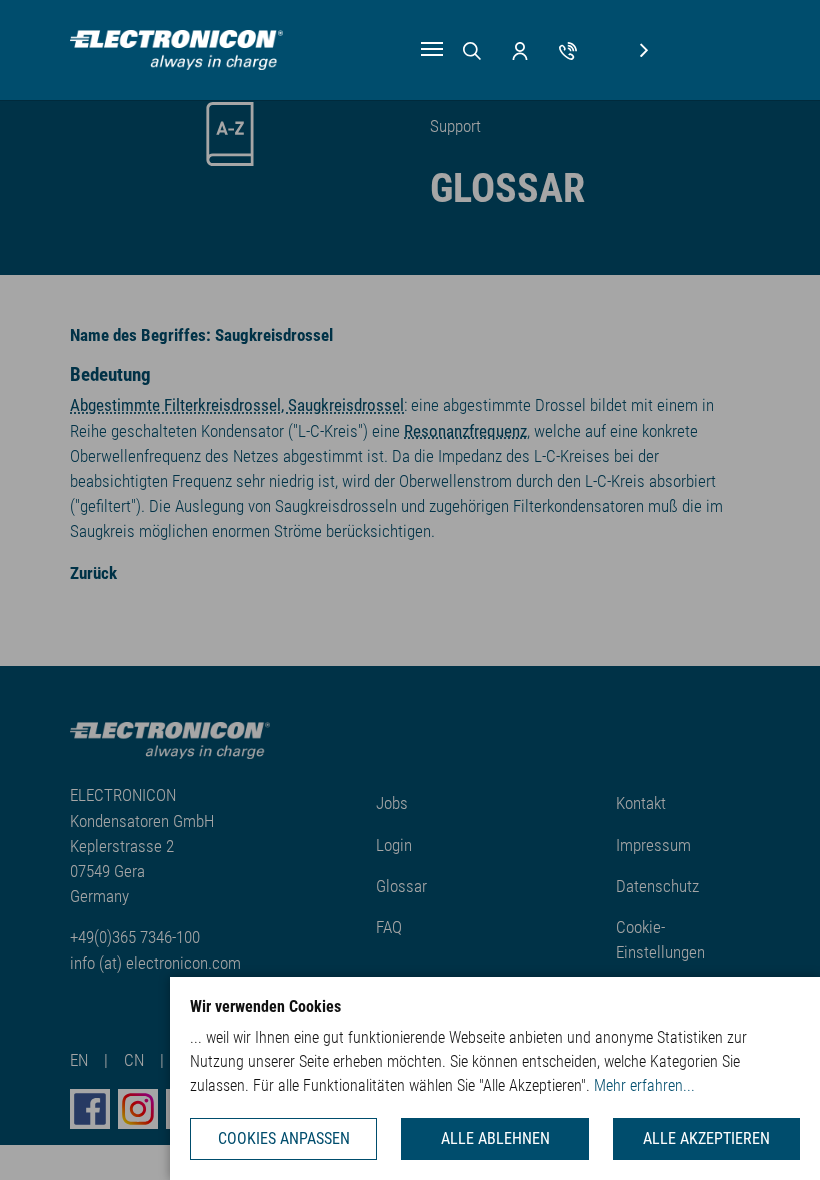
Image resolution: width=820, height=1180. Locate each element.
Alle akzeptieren (706, 1138)
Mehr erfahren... (644, 1085)
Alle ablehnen (495, 1138)
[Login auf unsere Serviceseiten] (520, 49)
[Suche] (472, 49)
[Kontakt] (568, 49)
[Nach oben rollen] (775, 1135)
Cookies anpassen (284, 1138)
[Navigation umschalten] (432, 49)
